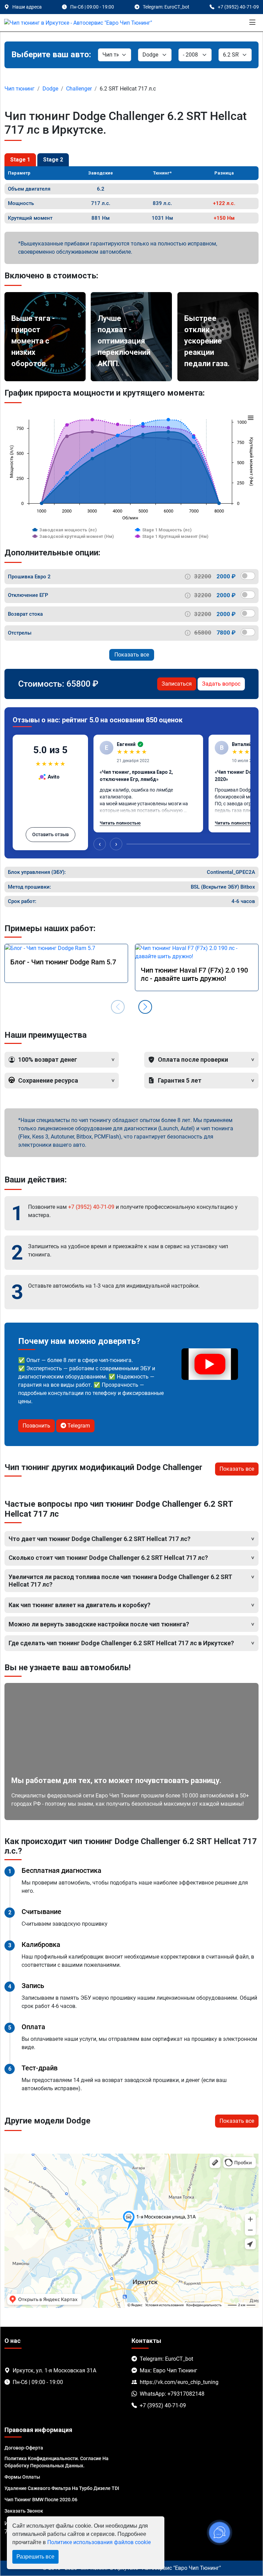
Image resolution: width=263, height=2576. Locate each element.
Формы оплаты (22, 2477)
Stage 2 (53, 160)
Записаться (177, 684)
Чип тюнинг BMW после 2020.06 (41, 2500)
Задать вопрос (221, 684)
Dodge (50, 89)
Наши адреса (27, 7)
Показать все (132, 655)
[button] (145, 1007)
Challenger (79, 89)
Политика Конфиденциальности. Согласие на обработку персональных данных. (57, 2462)
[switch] (248, 576)
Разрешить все (35, 2557)
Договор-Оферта (24, 2448)
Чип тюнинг (20, 89)
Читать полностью (120, 823)
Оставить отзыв (51, 834)
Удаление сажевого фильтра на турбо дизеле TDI (62, 2488)
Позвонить (36, 1426)
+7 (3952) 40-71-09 (91, 1207)
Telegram (78, 1426)
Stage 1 (20, 160)
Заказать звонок (24, 2511)
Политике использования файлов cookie (99, 2542)
